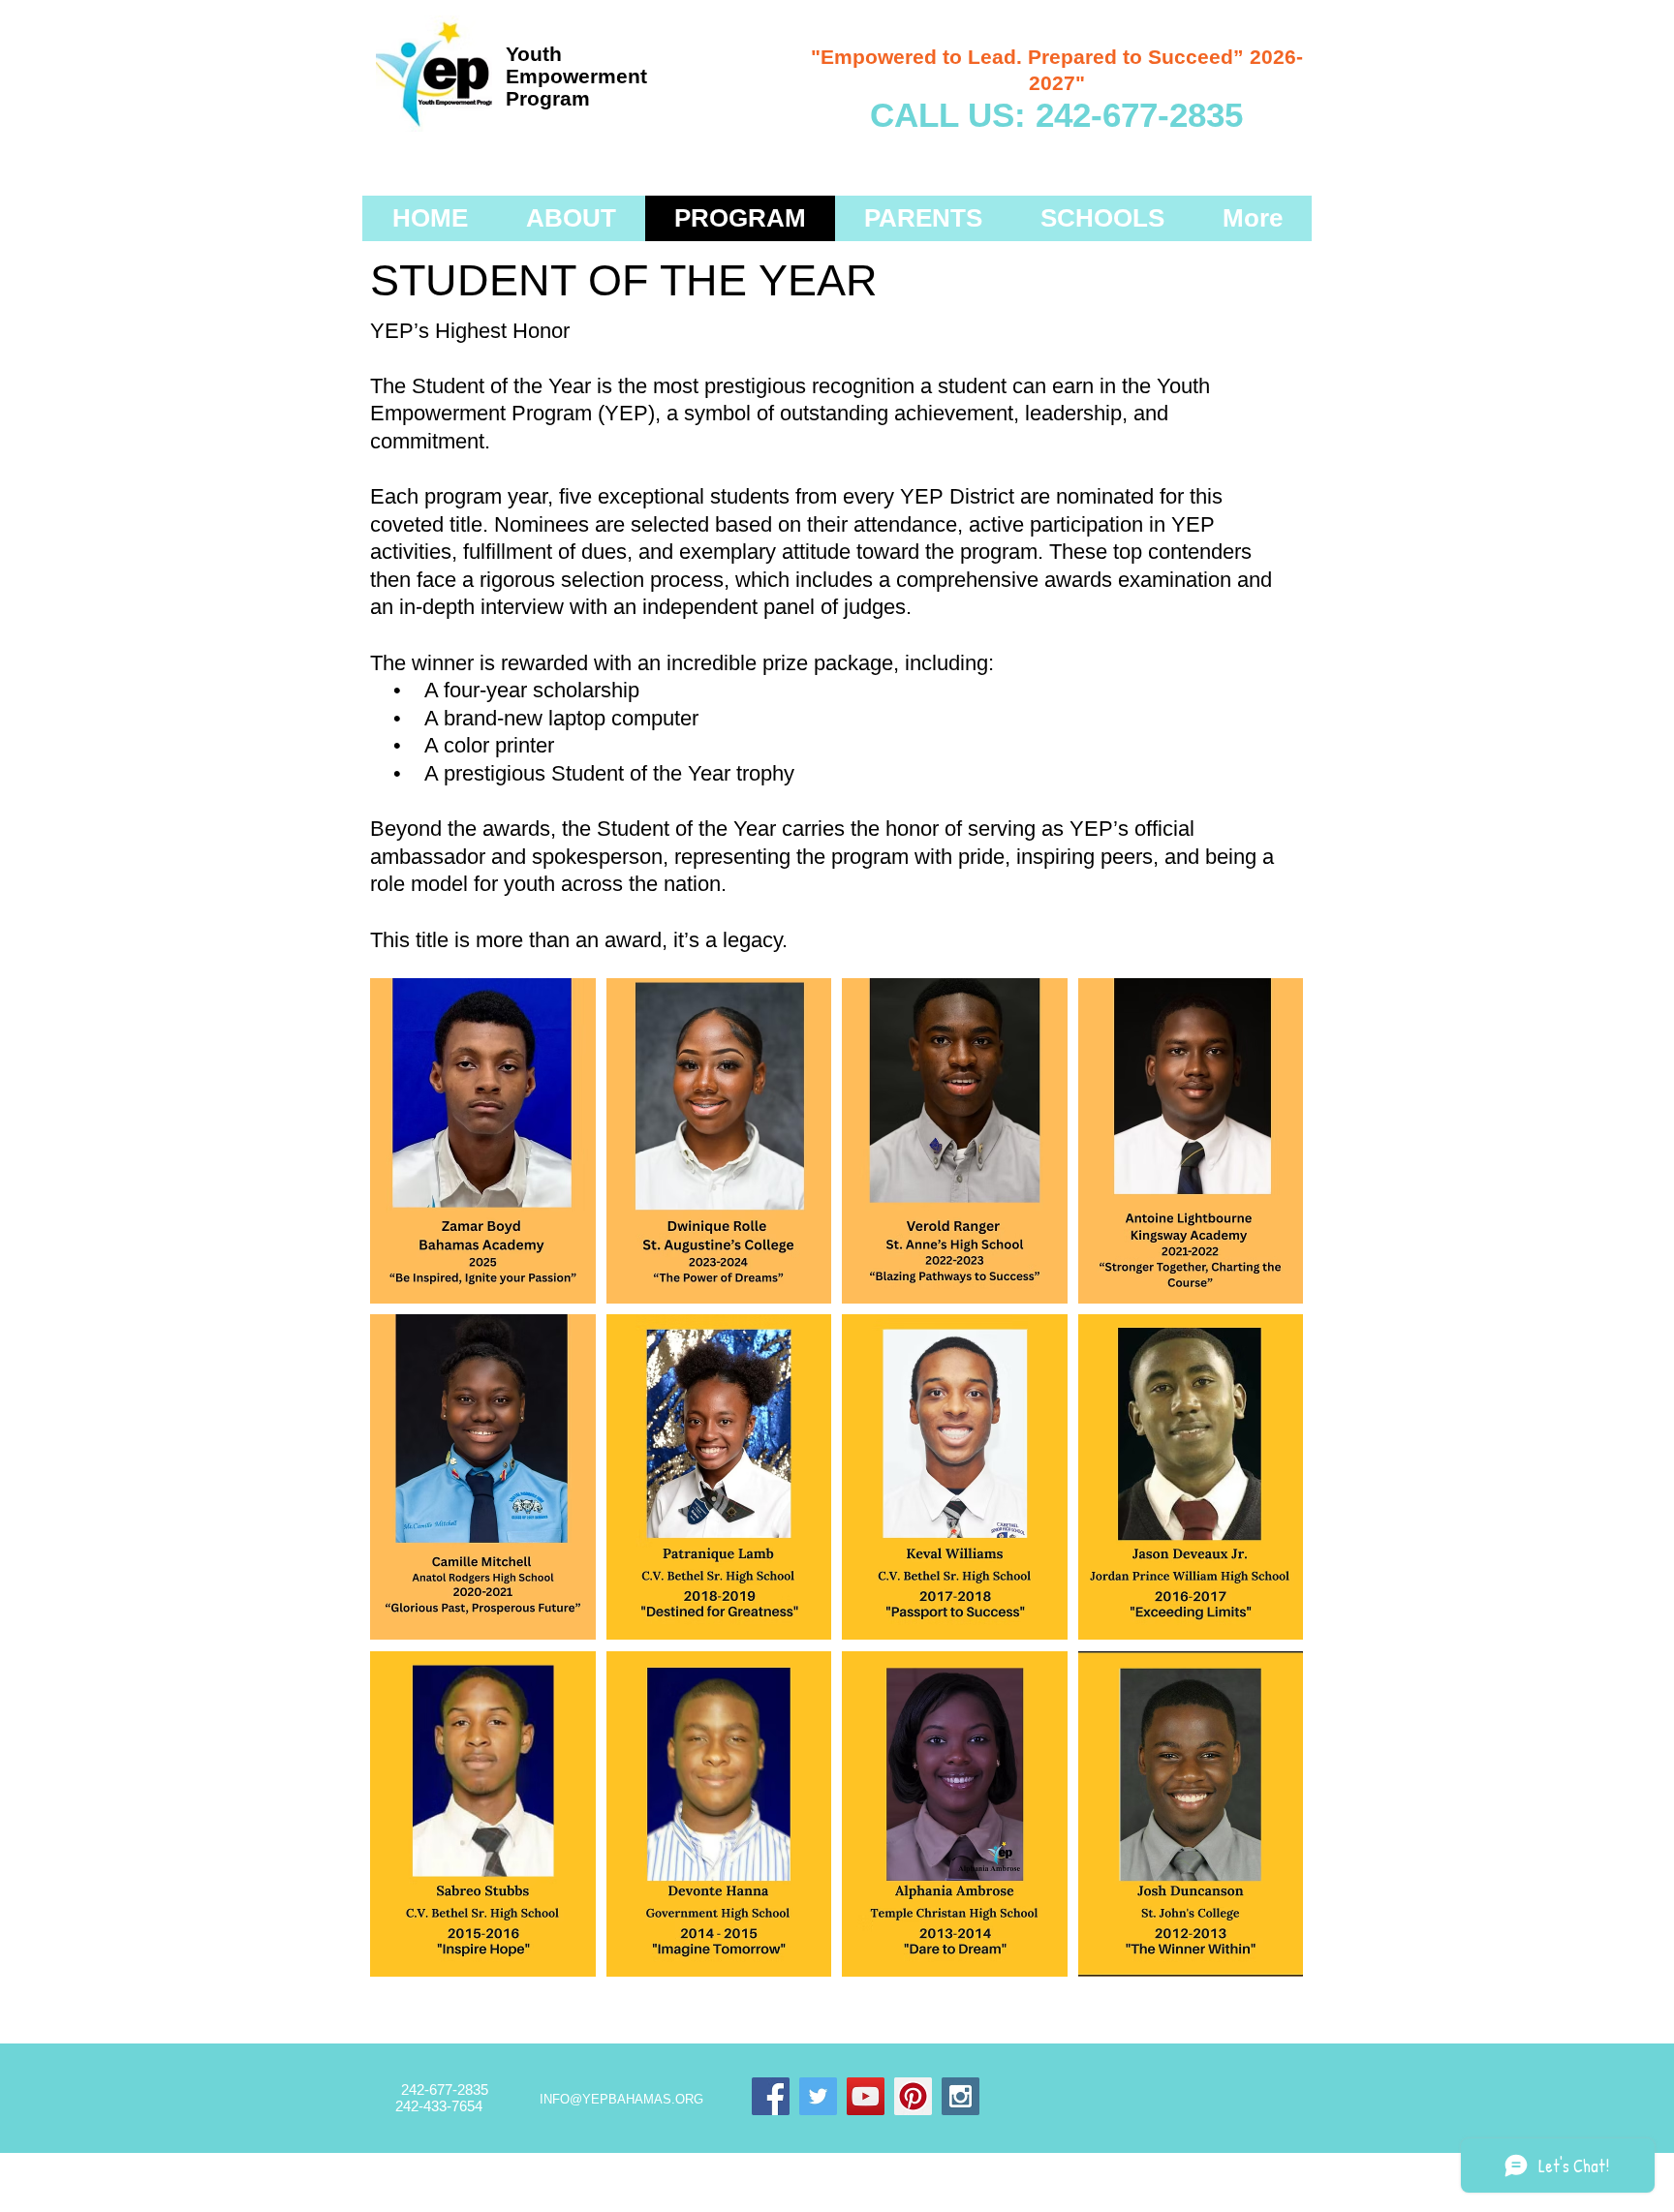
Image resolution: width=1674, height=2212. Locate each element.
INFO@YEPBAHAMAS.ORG (621, 2099)
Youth (534, 54)
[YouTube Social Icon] (866, 2096)
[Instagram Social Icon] (961, 2096)
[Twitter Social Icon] (818, 2096)
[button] (483, 1141)
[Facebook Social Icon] (771, 2096)
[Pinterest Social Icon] (913, 2096)
